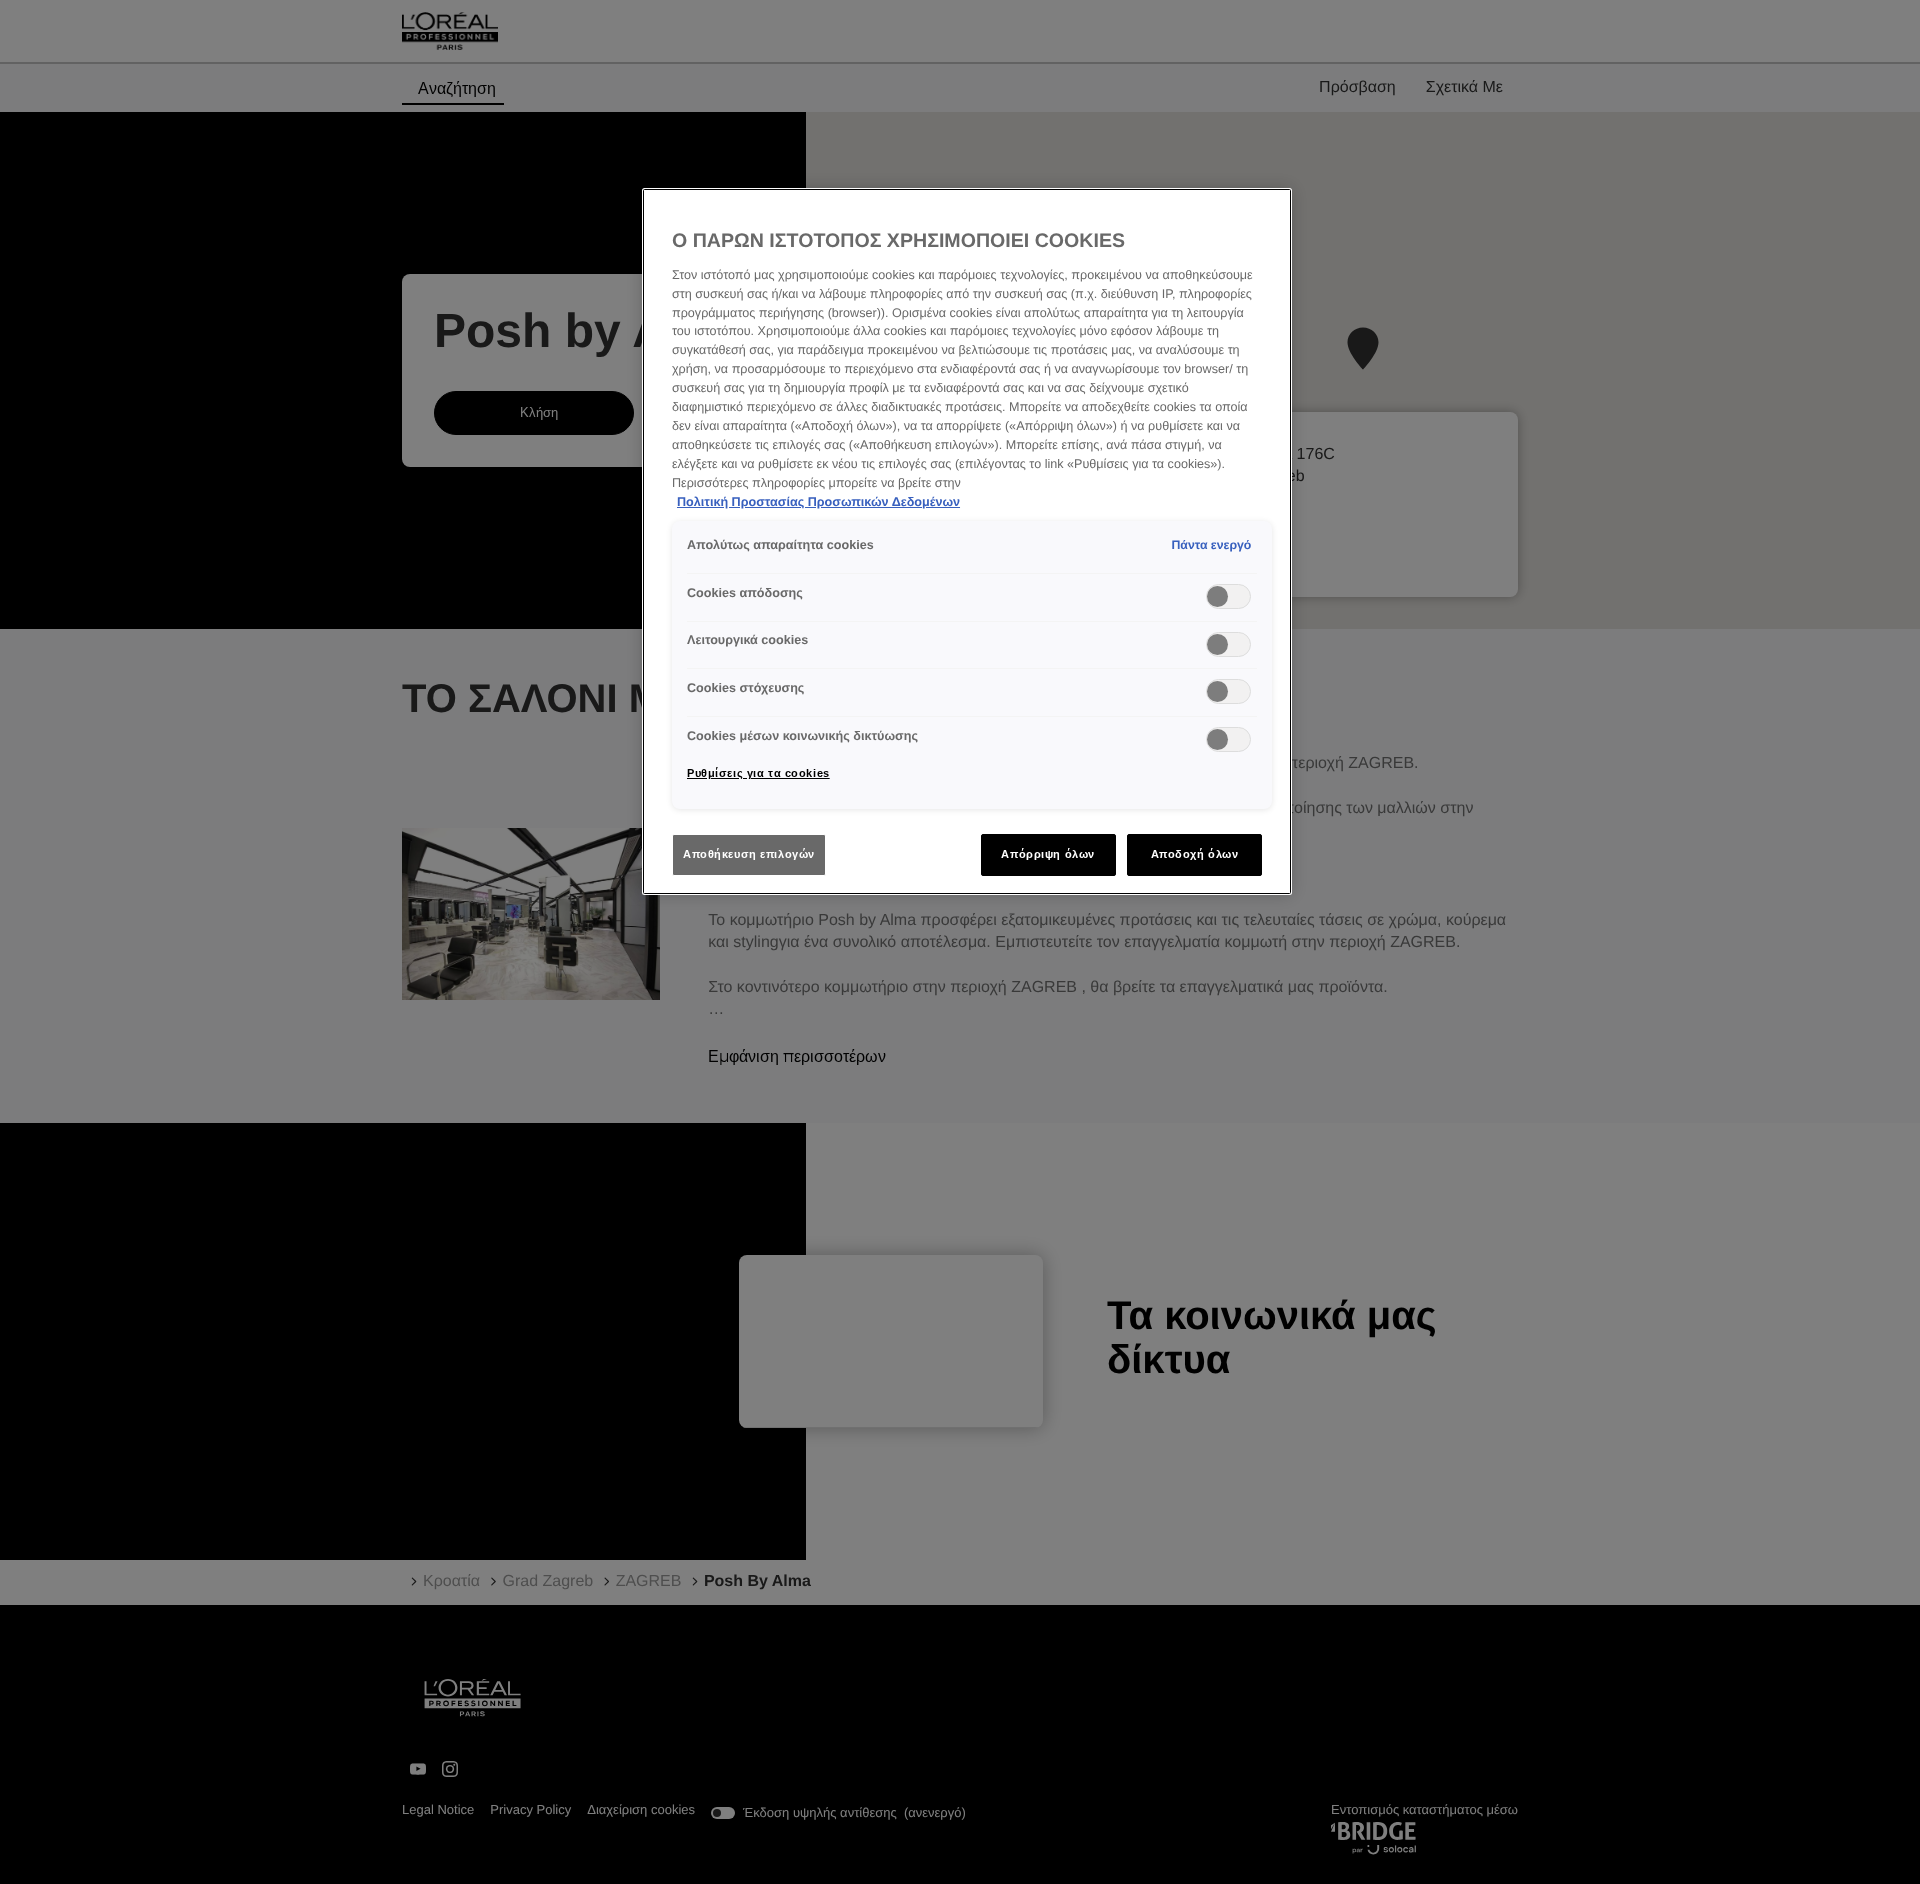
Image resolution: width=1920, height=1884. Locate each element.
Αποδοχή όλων (1195, 854)
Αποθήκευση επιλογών (749, 854)
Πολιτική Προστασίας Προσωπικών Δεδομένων (818, 502)
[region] (967, 541)
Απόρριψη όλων (1047, 854)
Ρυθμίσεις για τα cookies (758, 773)
